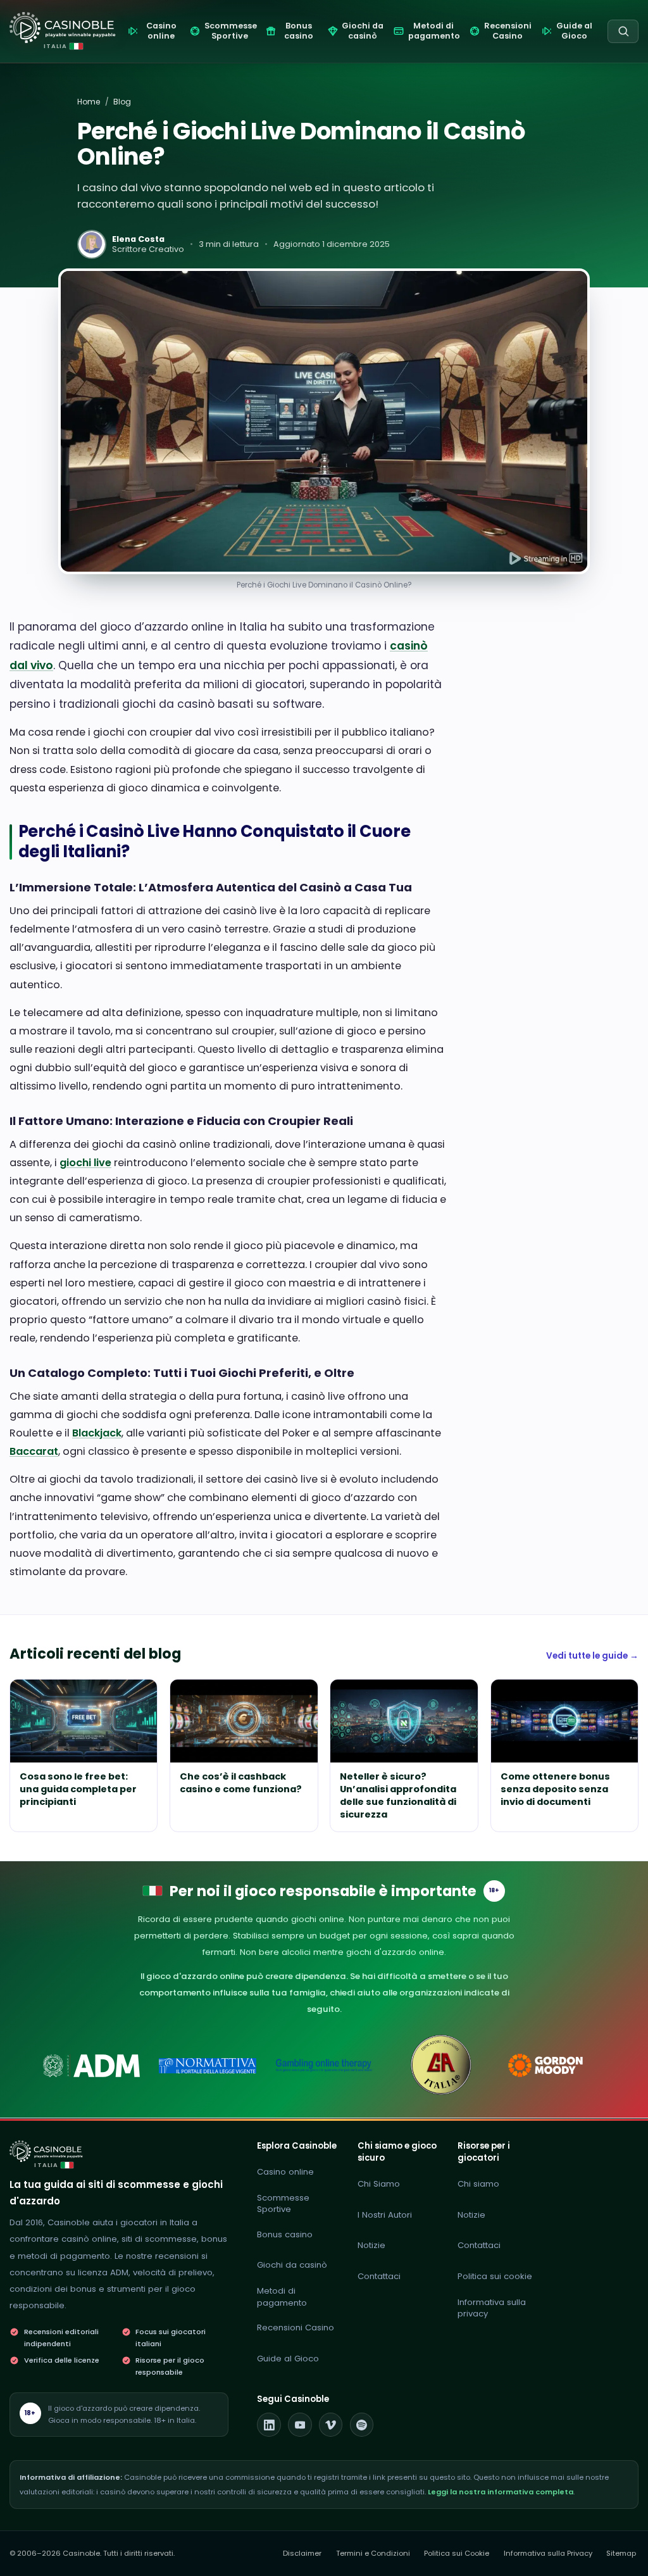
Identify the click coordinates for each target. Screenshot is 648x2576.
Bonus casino (285, 2234)
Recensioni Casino (296, 2328)
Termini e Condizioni (373, 2553)
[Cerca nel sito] (623, 31)
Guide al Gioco (288, 2359)
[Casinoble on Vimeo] (331, 2425)
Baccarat (34, 1451)
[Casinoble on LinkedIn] (269, 2425)
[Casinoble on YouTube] (300, 2425)
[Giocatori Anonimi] (440, 2065)
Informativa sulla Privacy (548, 2553)
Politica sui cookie (495, 2276)
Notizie (371, 2245)
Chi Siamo (379, 2184)
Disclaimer (302, 2553)
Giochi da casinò (292, 2265)
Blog (122, 102)
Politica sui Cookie (457, 2553)
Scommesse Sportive (283, 2204)
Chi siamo (478, 2184)
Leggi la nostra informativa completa (501, 2492)
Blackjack (97, 1433)
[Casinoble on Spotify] (362, 2425)
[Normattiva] (208, 2065)
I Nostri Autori (385, 2215)
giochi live (85, 1163)
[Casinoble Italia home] (46, 2151)
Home (89, 102)
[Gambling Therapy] (557, 2065)
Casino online (285, 2172)
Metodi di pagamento (282, 2297)
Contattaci (379, 2276)
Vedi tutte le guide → (592, 1656)
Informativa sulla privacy (492, 2308)
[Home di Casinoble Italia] (63, 28)
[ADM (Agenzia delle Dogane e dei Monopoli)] (91, 2065)
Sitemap (621, 2553)
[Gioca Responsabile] (324, 2065)
